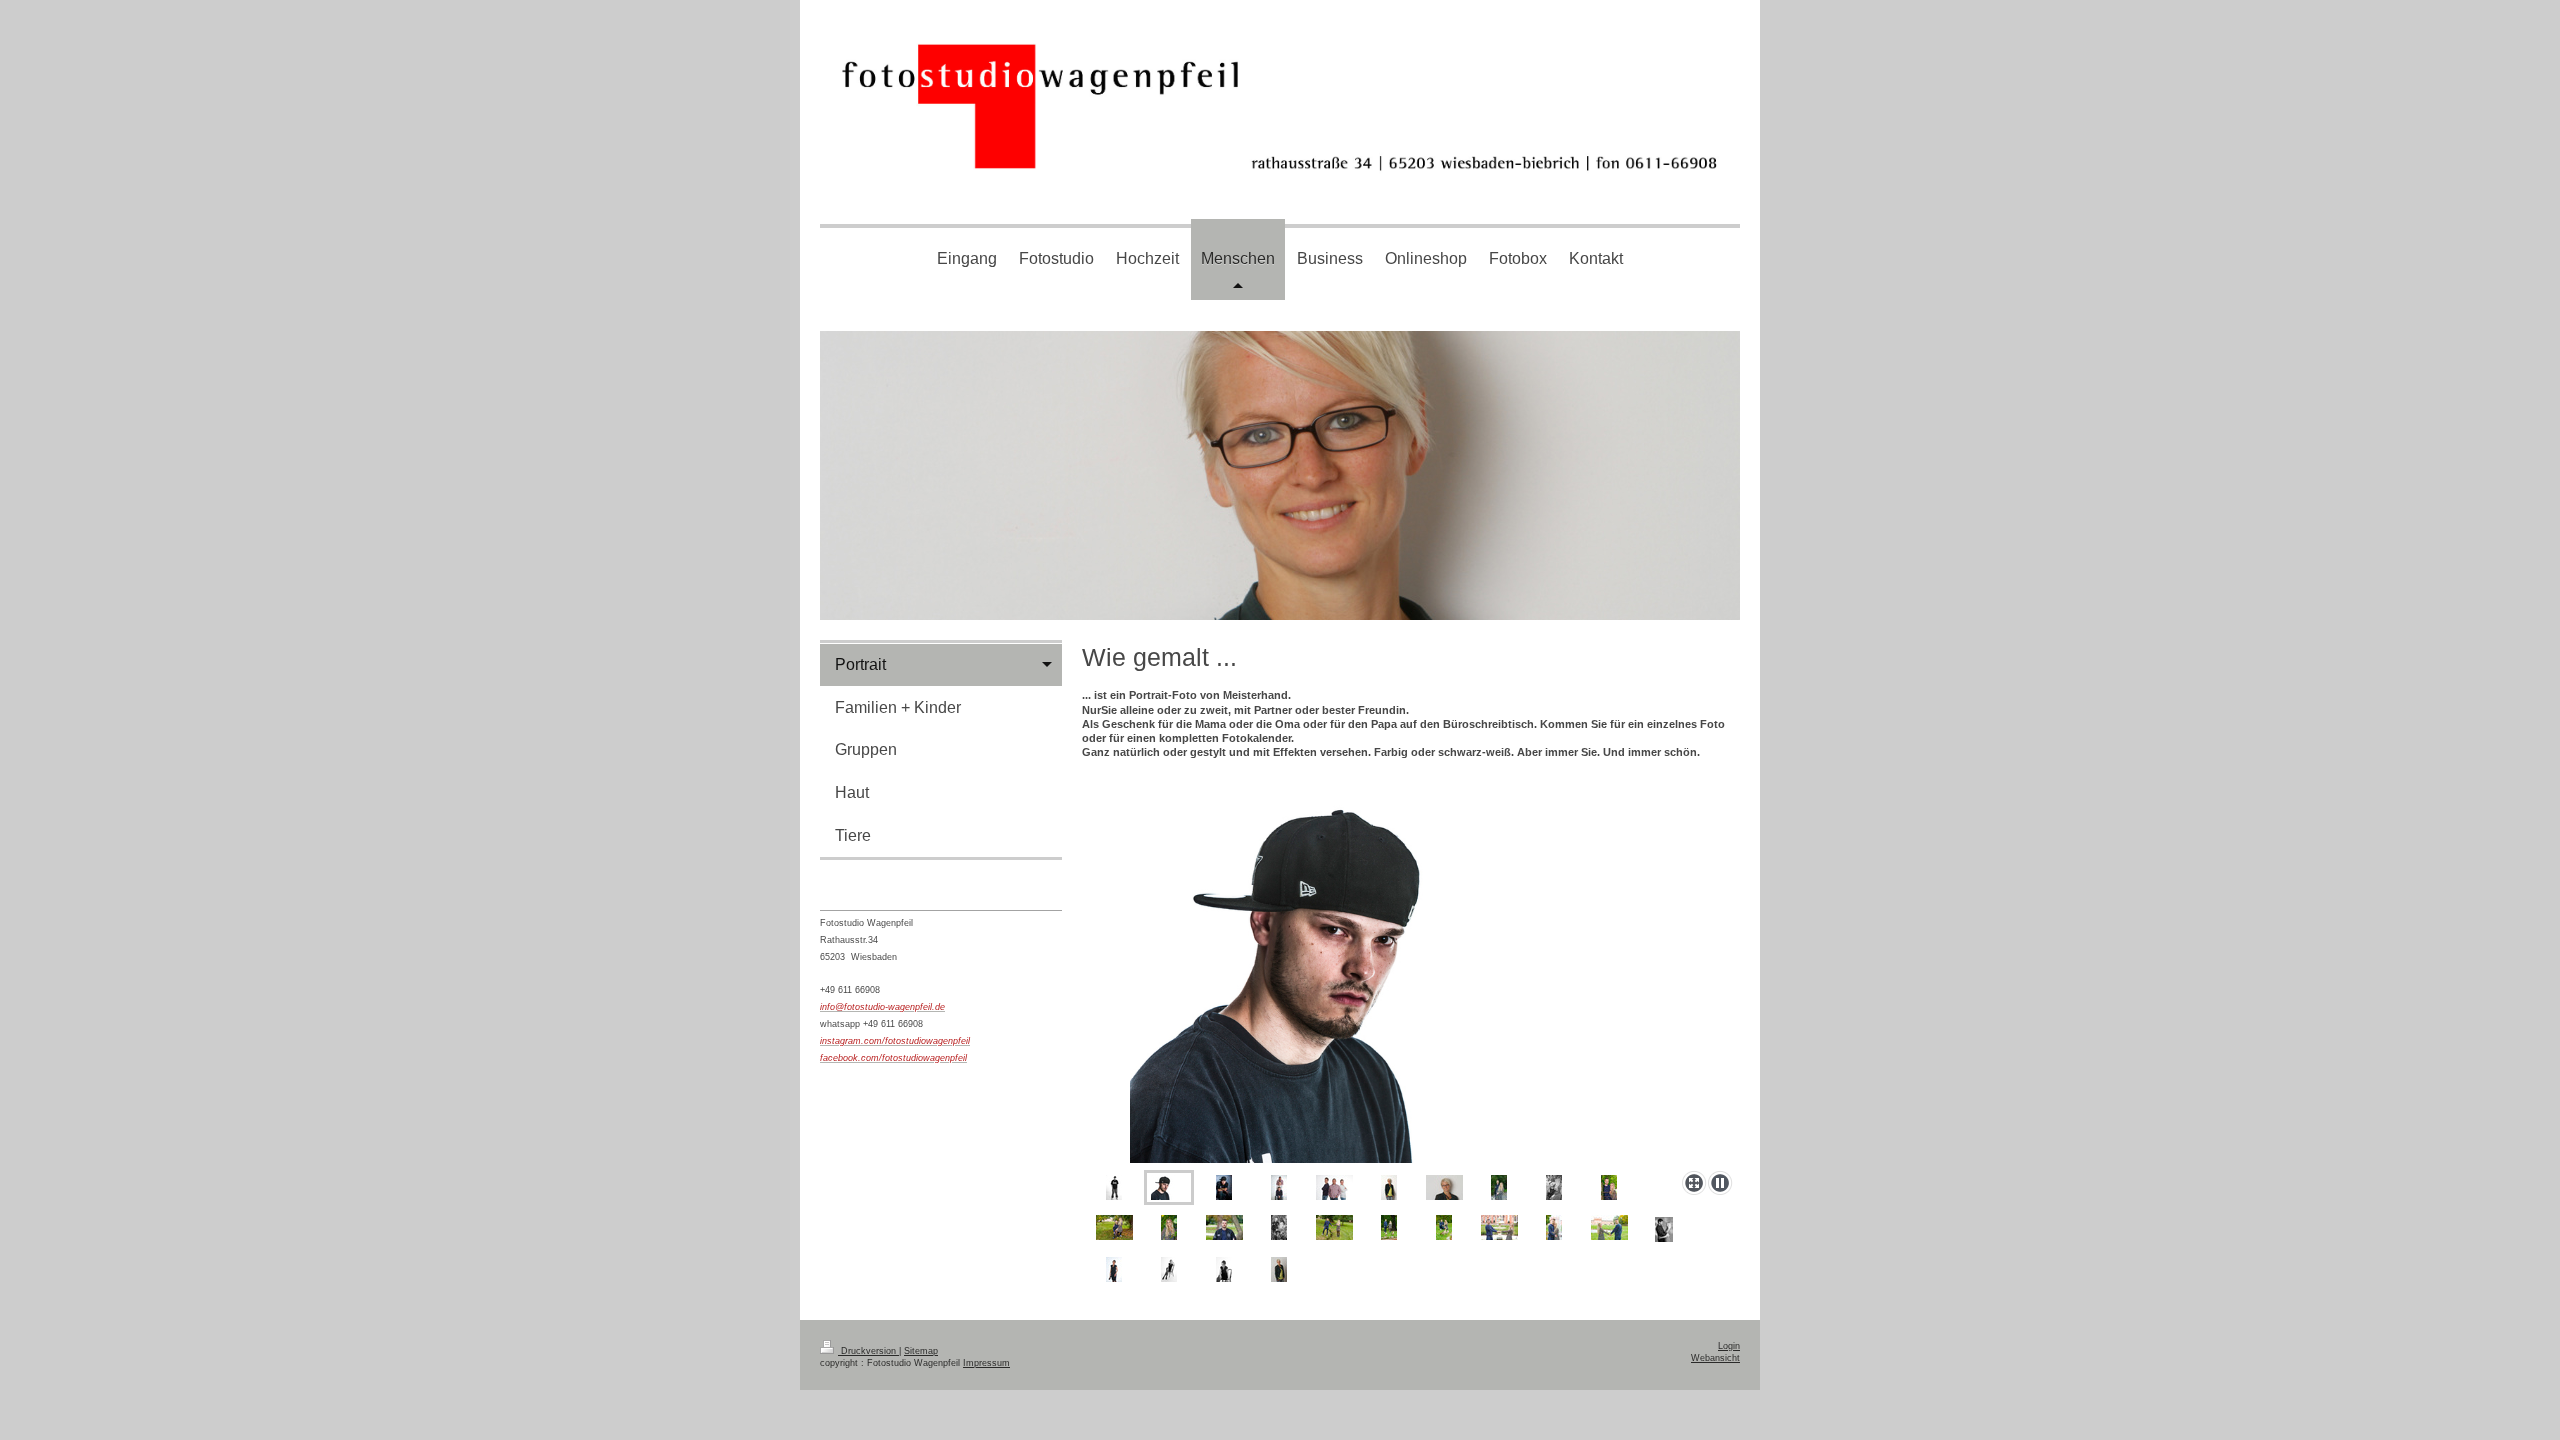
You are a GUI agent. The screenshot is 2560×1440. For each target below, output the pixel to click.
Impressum (986, 1363)
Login (1729, 1346)
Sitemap (921, 1351)
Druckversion (868, 1351)
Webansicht (1715, 1358)
